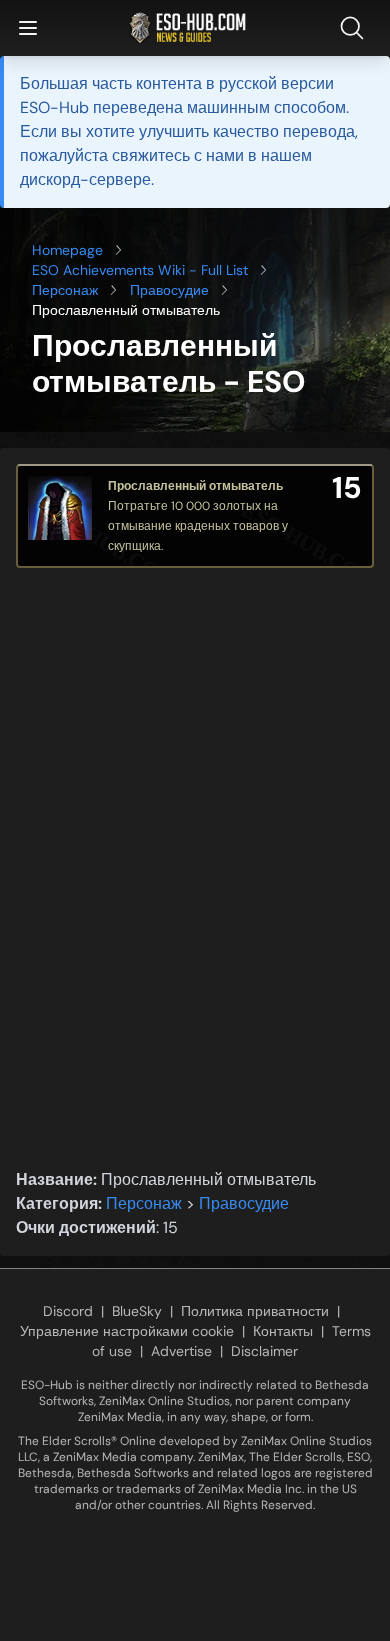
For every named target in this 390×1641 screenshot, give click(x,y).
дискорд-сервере (85, 179)
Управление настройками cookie (127, 1331)
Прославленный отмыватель (195, 486)
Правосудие (169, 290)
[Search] (356, 28)
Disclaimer (264, 1351)
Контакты (283, 1331)
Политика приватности (255, 1311)
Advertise (181, 1351)
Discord (68, 1311)
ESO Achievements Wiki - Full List (140, 270)
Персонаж (65, 290)
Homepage (67, 250)
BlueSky (137, 1311)
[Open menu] (28, 28)
